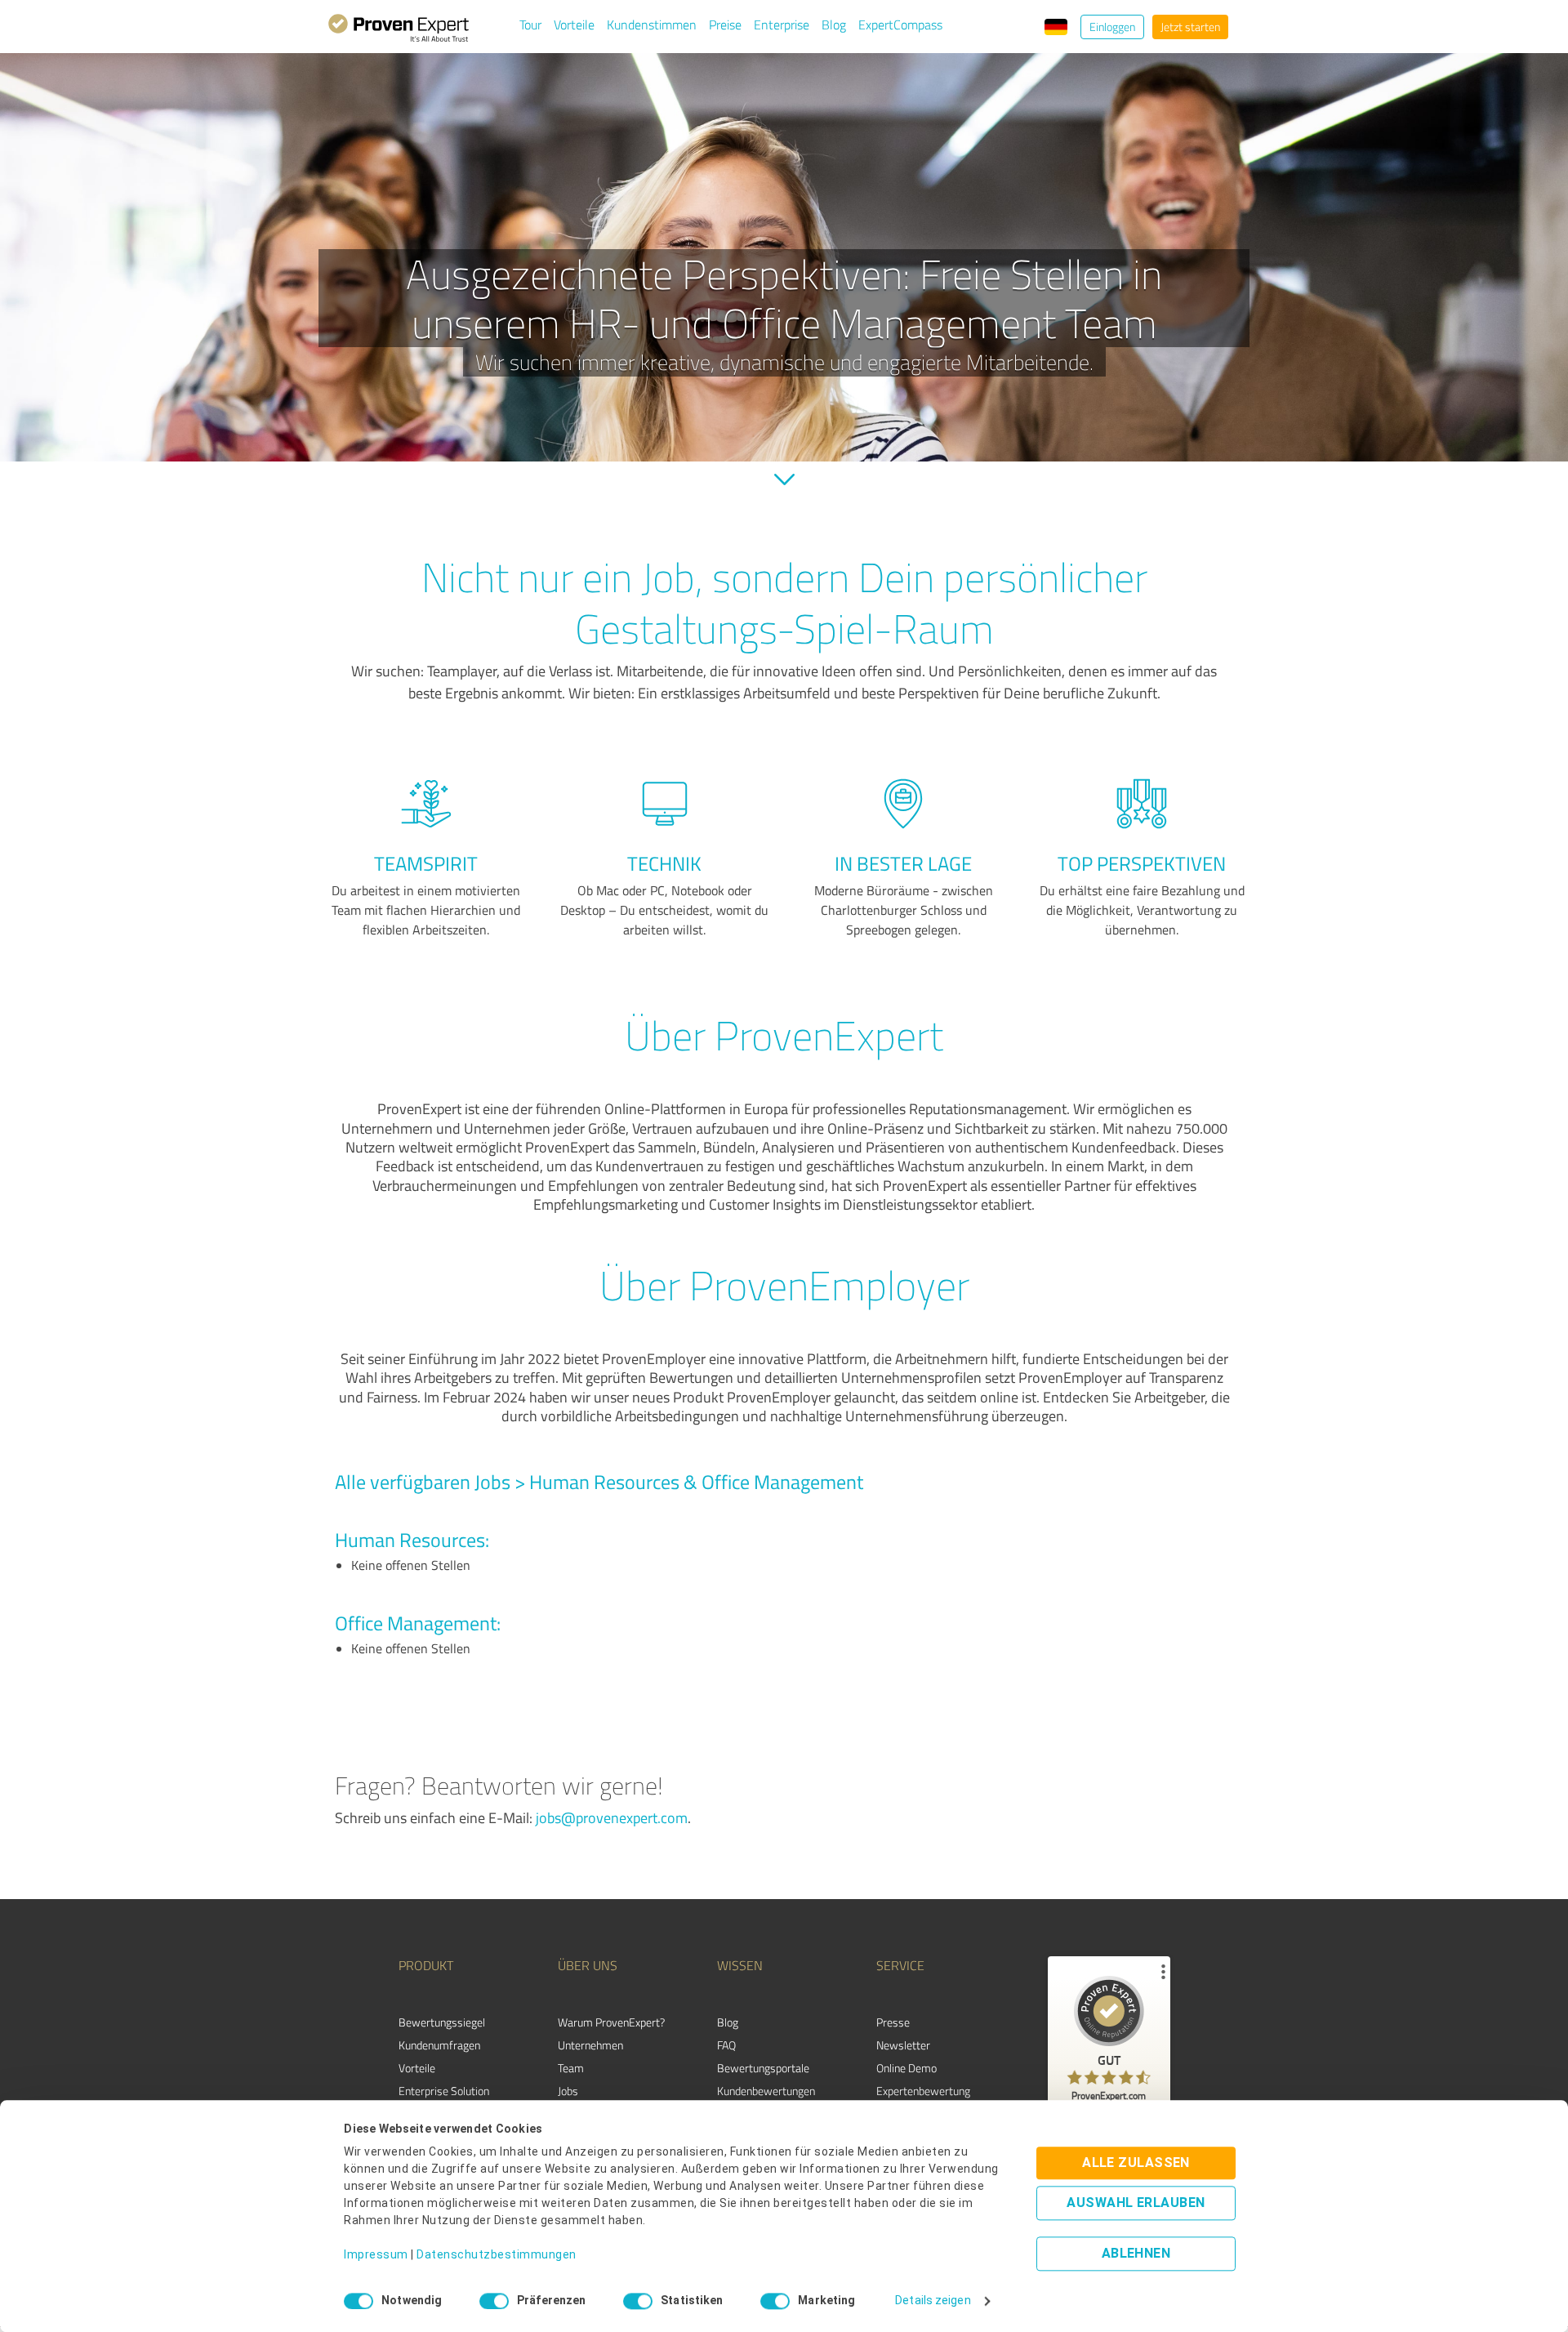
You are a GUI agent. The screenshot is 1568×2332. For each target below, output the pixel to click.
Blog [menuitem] (728, 2022)
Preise (725, 25)
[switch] (494, 2301)
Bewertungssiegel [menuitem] (442, 2022)
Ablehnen (1136, 2254)
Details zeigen (933, 2301)
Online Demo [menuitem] (906, 2068)
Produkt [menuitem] (426, 1965)
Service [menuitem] (900, 1965)
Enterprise (782, 25)
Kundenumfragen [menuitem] (439, 2045)
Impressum (376, 2255)
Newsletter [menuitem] (903, 2045)
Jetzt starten (1190, 27)
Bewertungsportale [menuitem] (763, 2068)
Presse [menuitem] (893, 2022)
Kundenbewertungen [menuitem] (766, 2091)
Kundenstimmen (652, 25)
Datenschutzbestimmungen (497, 2255)
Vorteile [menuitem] (417, 2068)
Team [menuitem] (571, 2068)
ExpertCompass (900, 25)
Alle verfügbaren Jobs (423, 1481)
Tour (530, 25)
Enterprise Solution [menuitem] (444, 2091)
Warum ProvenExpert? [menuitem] (611, 2022)
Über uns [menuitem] (588, 1965)
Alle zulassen (1136, 2163)
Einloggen (1112, 27)
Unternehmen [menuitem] (590, 2045)
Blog (834, 25)
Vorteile (574, 25)
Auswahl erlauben (1136, 2203)
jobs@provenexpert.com (612, 1817)
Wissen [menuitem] (740, 1965)
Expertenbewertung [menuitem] (923, 2091)
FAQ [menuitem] (726, 2045)
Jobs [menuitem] (568, 2091)
